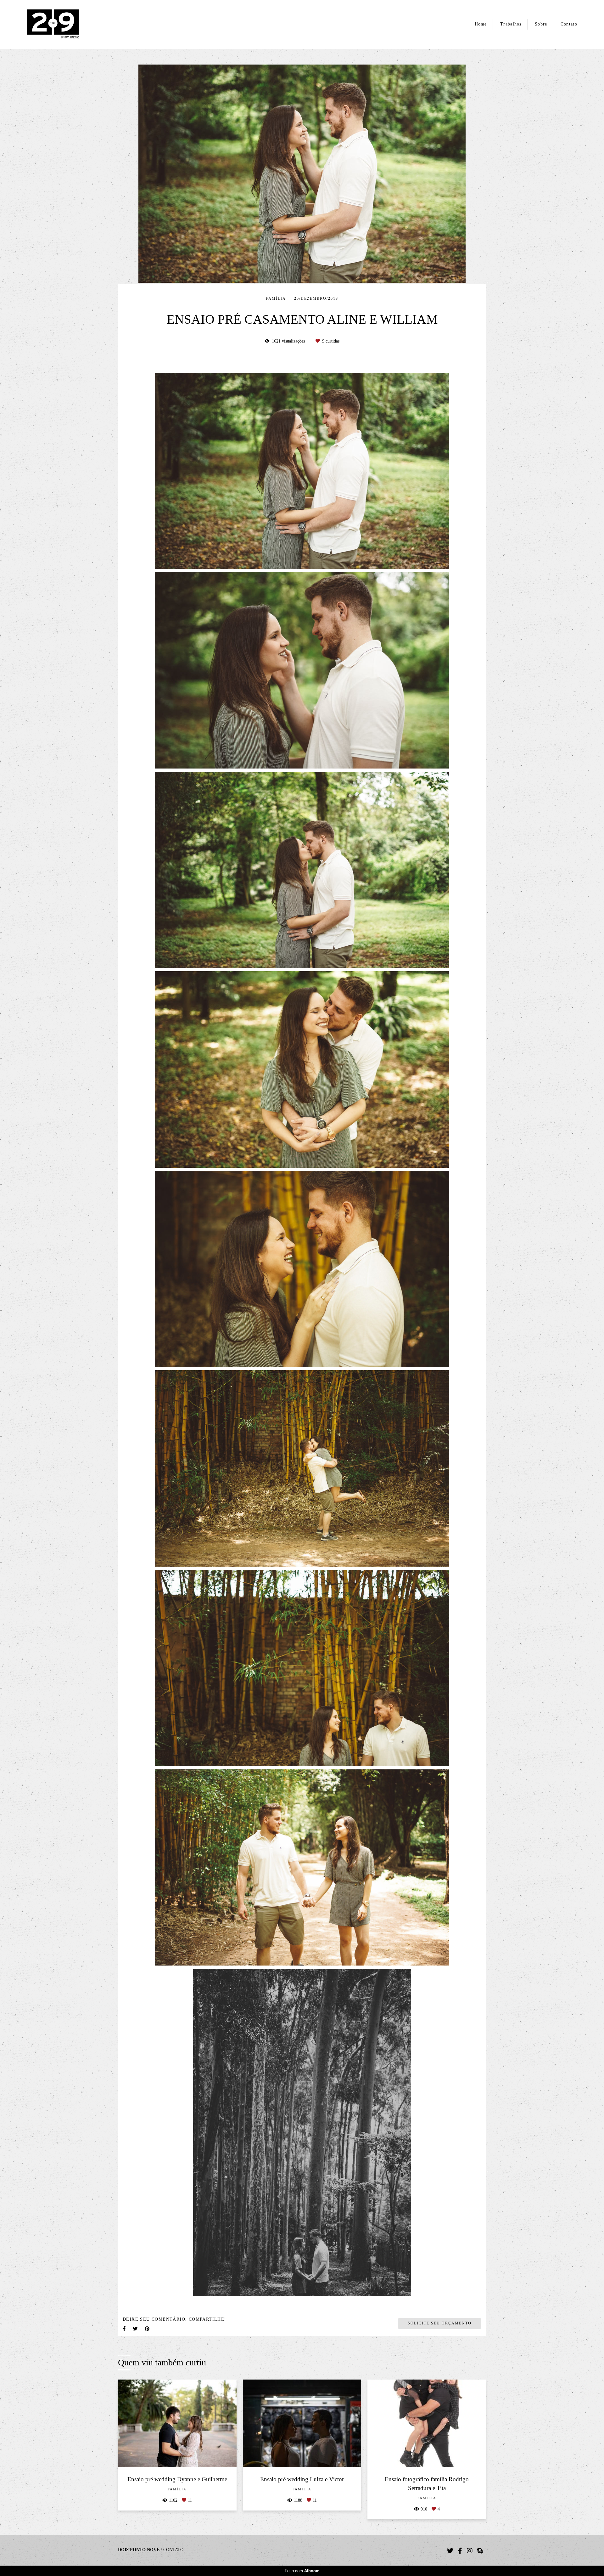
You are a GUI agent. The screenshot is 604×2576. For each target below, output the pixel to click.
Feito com (302, 2571)
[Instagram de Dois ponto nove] (470, 2551)
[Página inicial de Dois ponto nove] (64, 24)
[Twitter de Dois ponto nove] (450, 2551)
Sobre (541, 24)
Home (481, 24)
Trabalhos (511, 24)
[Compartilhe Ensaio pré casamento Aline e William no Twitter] (136, 2329)
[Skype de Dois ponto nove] (480, 2551)
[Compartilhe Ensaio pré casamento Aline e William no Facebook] (125, 2329)
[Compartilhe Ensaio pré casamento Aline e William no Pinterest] (148, 2329)
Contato (569, 24)
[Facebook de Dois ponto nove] (460, 2551)
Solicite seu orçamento (440, 2323)
